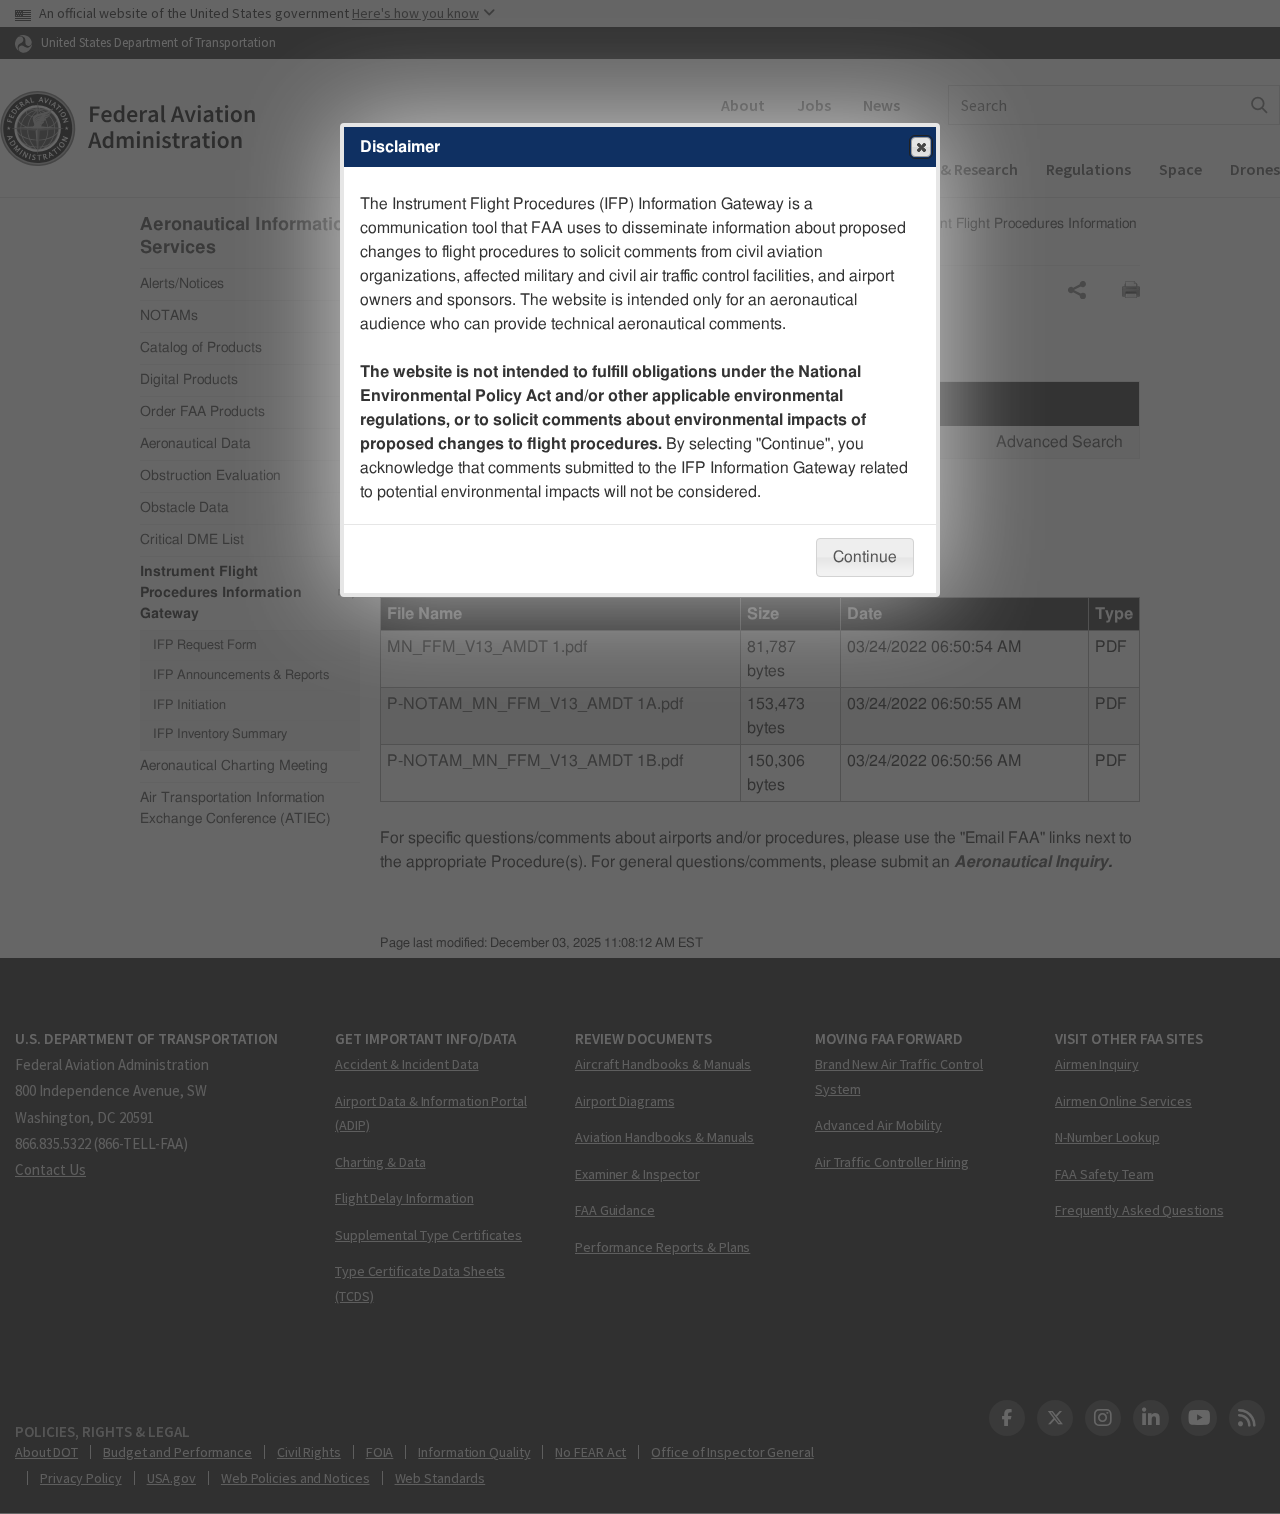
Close (921, 147)
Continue (865, 557)
